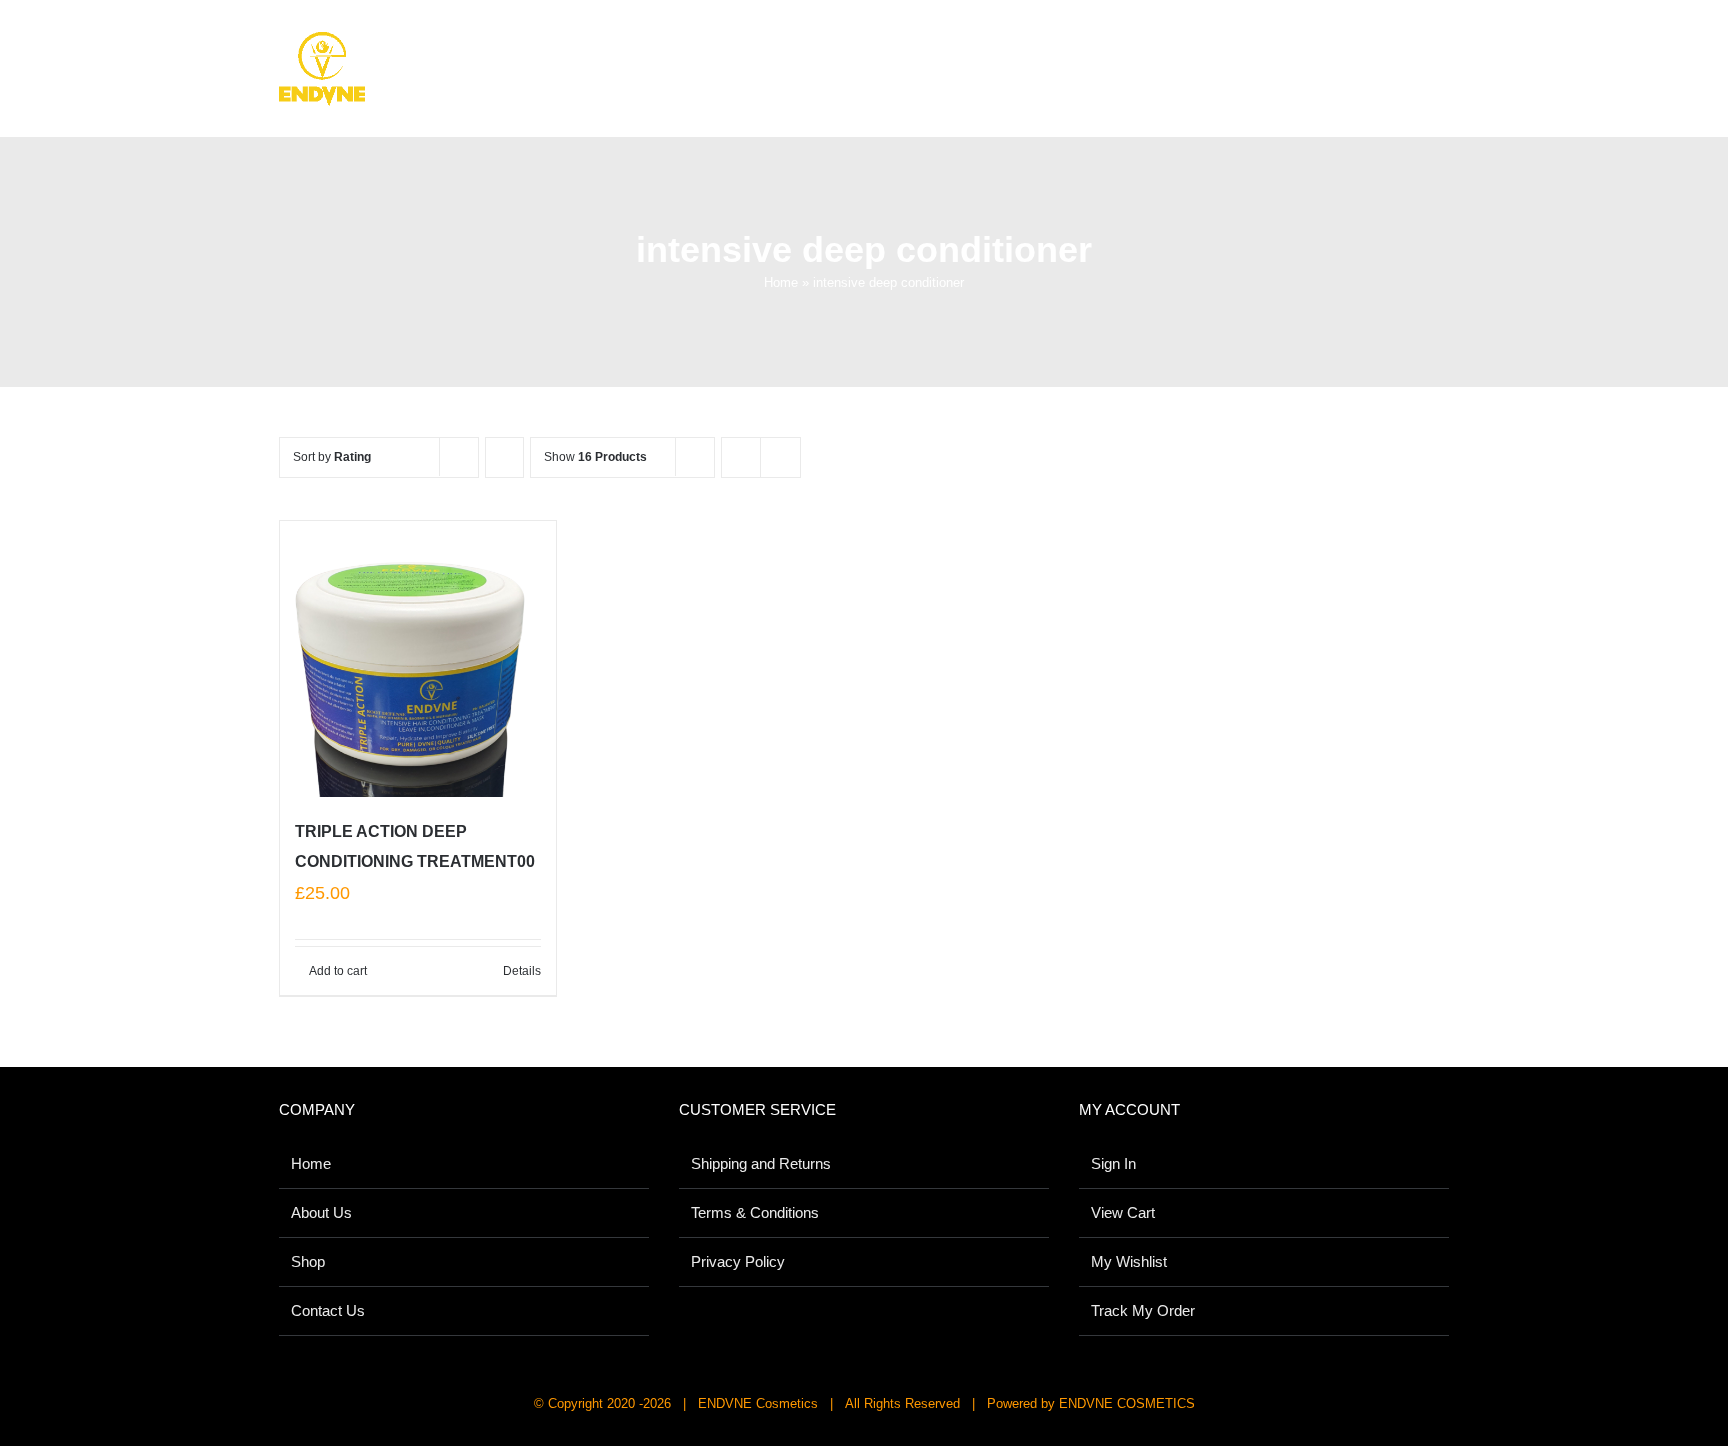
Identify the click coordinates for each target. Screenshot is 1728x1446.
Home (781, 282)
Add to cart (338, 971)
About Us (321, 1212)
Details (522, 971)
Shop (308, 1261)
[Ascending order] (504, 457)
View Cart (1123, 1212)
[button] (1420, 51)
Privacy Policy (738, 1261)
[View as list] (780, 457)
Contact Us (328, 1310)
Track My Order (1143, 1310)
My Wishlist (1129, 1261)
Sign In (1113, 1163)
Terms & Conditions (755, 1212)
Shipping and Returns (761, 1163)
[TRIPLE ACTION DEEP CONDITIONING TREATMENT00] (418, 659)
